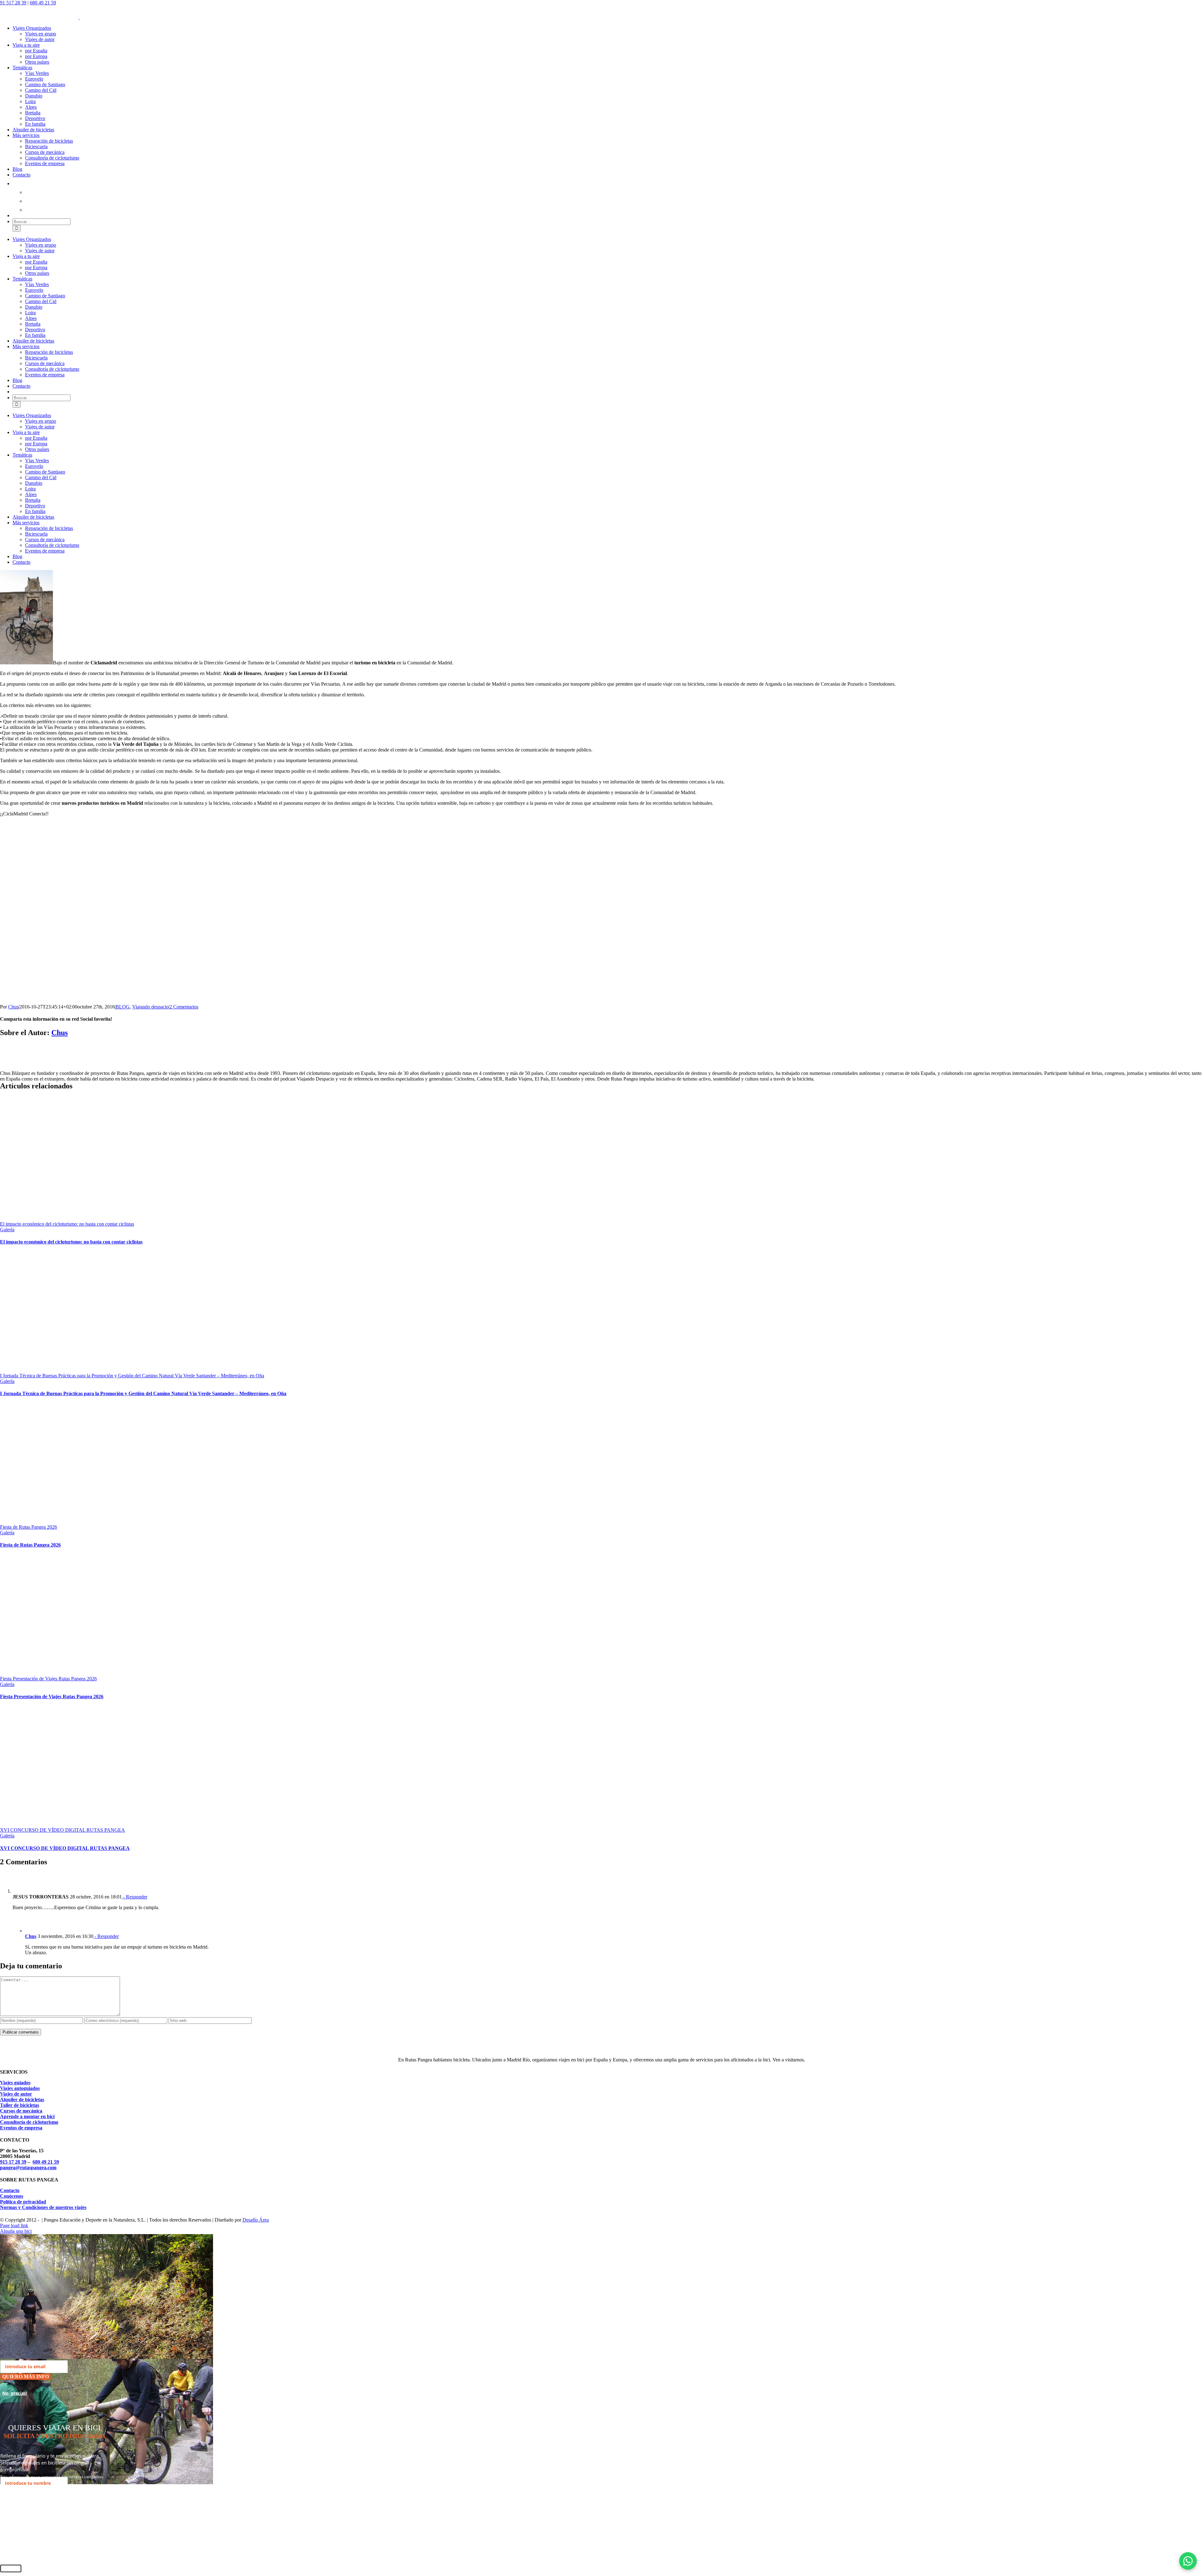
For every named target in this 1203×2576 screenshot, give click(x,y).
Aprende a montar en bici (27, 2116)
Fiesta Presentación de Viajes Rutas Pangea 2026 (48, 1679)
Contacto (10, 2190)
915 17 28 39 (13, 2162)
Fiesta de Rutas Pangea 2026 (29, 1527)
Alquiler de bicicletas (22, 2100)
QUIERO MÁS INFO (26, 2377)
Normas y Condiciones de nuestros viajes (43, 2207)
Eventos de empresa (21, 2128)
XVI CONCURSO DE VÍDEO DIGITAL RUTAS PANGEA (62, 1830)
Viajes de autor (16, 2094)
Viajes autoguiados (20, 2088)
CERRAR (11, 2568)
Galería (7, 1230)
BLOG (123, 1007)
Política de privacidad (23, 2202)
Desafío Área (256, 2220)
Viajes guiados (15, 2083)
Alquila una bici (16, 2231)
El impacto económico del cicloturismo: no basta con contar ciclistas (67, 1224)
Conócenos (12, 2196)
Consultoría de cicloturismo (29, 2122)
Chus (13, 1007)
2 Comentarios (184, 1007)
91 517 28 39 (13, 3)
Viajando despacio (150, 1007)
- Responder (135, 1897)
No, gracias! (15, 2393)
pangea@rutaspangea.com (28, 2168)
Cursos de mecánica (21, 2111)
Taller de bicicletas (20, 2105)
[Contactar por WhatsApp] (1188, 2561)
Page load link (14, 2225)
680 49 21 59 (43, 3)
